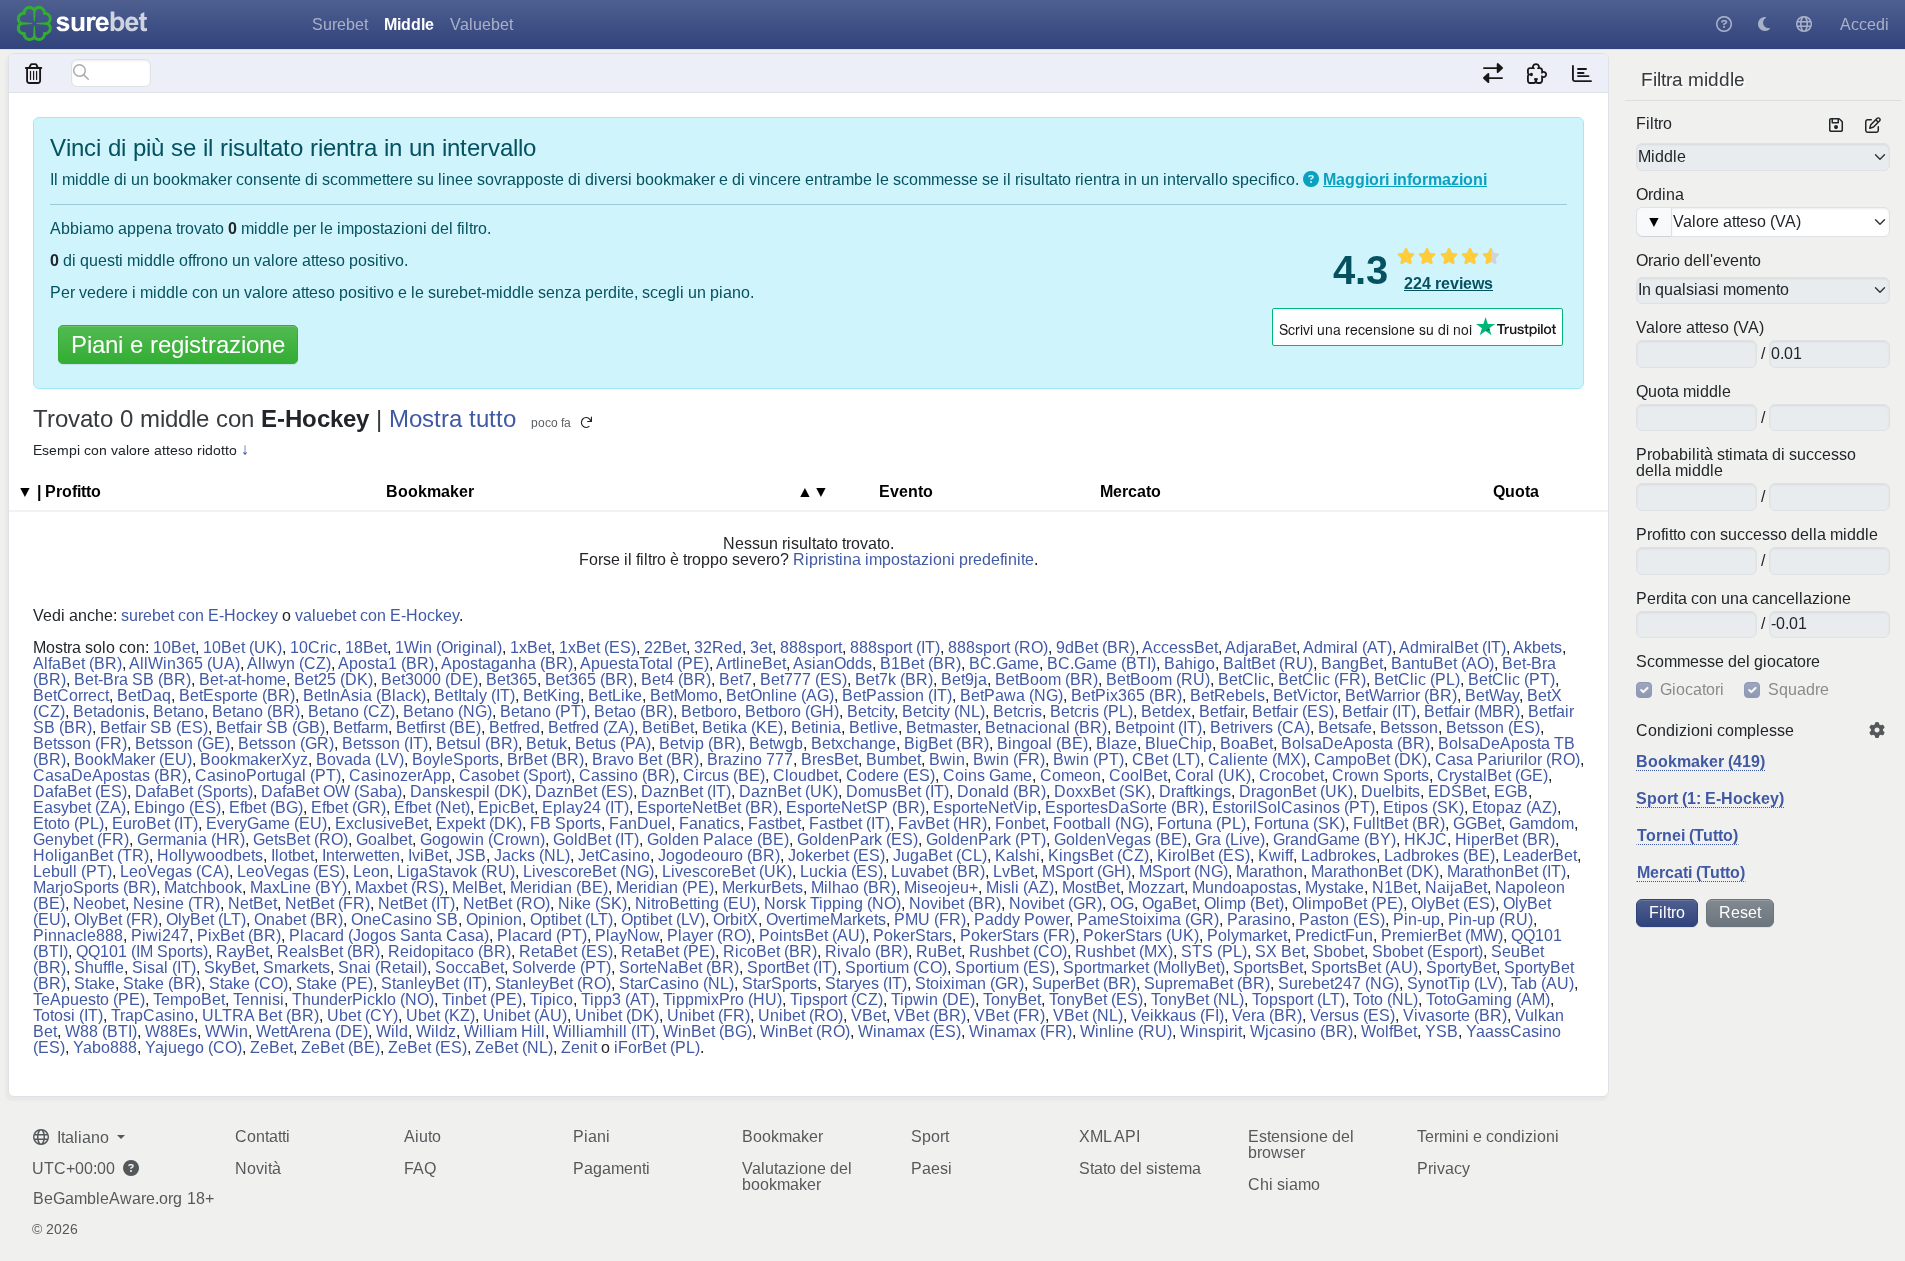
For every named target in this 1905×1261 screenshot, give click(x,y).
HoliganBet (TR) (91, 855)
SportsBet (1268, 967)
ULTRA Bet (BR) (260, 1015)
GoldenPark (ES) (857, 839)
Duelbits (1390, 791)
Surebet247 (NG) (1338, 983)
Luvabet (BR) (938, 871)
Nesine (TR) (176, 903)
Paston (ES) (1342, 919)
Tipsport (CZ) (836, 999)
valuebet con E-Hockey (377, 615)
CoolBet (1138, 775)
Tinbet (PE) (482, 999)
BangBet (1352, 663)
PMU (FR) (930, 919)
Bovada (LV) (360, 759)
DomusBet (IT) (897, 791)
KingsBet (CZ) (1098, 855)
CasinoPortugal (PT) (268, 775)
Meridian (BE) (559, 887)
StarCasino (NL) (676, 983)
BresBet (829, 759)
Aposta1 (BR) (386, 663)
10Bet (174, 647)
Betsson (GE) (182, 743)
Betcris (1017, 711)
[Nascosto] (34, 73)
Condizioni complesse (1715, 731)
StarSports (779, 983)
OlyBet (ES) (1453, 903)
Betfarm (360, 727)
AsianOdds (832, 663)
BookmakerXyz (254, 759)
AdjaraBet (1260, 647)
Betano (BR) (256, 711)
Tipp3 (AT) (618, 999)
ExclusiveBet (381, 823)
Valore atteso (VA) (1700, 328)
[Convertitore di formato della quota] (1492, 73)
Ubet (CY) (362, 1015)
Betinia (816, 727)
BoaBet (1246, 743)
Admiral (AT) (1347, 647)
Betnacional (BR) (1046, 727)
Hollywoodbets (210, 855)
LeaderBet (1540, 855)
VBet (868, 1015)
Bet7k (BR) (894, 679)
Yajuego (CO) (193, 1047)
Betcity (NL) (943, 711)
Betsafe (1345, 727)
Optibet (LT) (571, 919)
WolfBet (1389, 1031)
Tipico (551, 999)
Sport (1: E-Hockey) (1710, 798)
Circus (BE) (724, 775)
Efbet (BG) (266, 807)
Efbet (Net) (432, 807)
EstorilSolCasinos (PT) (1293, 807)
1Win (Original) (448, 647)
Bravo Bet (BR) (645, 759)
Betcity (870, 711)
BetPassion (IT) (897, 695)
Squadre (1798, 690)
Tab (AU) (1542, 983)
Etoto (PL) (68, 823)
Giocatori (1692, 690)
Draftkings (1195, 791)
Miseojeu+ (941, 887)
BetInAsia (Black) (364, 695)
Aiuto (422, 1136)
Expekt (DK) (479, 823)
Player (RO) (709, 935)
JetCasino (614, 855)
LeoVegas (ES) (291, 871)
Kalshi (1017, 855)
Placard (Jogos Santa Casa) (389, 935)
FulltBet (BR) (1399, 823)
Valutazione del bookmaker (797, 1176)
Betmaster (941, 727)
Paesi (931, 1168)
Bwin (947, 759)
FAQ (420, 1168)
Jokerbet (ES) (836, 855)
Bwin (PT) (1088, 759)
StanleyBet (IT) (434, 983)
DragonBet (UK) (1296, 791)
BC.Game (1004, 663)
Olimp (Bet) (1244, 903)
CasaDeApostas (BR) (110, 775)
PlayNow (627, 935)
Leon (371, 871)
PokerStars (912, 935)
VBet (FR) (1009, 1015)
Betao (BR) (633, 711)
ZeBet (271, 1047)
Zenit (579, 1047)
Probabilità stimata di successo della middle (1746, 463)
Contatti (262, 1136)
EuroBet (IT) (155, 823)
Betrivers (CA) (1260, 727)
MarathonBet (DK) (1375, 871)
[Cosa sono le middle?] (1311, 179)
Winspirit (1211, 1031)
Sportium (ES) (1005, 967)
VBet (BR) (930, 1015)
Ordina (1660, 195)
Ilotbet (292, 855)
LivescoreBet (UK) (727, 871)
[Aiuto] (1724, 24)
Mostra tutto (452, 418)
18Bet (366, 647)
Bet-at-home (242, 679)
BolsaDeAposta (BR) (1355, 743)
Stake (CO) (248, 983)
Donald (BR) (1001, 791)
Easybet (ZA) (79, 807)
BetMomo (684, 695)
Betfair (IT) (1379, 711)
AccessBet (1180, 647)
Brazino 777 (750, 759)
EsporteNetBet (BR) (707, 807)
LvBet (1013, 871)
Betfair (1221, 711)
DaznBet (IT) (686, 791)
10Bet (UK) (242, 647)
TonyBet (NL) (1197, 999)
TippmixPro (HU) (722, 999)
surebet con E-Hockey (199, 615)
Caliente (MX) (1257, 759)
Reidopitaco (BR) (449, 951)
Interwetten (361, 855)
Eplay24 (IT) (585, 807)
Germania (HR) (191, 839)
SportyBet (1461, 967)
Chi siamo (1284, 1184)
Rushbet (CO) (1018, 951)
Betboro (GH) (792, 711)
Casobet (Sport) (515, 775)
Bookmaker (782, 1136)
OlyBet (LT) (206, 919)
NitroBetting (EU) (695, 903)
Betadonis (109, 711)
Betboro (709, 711)
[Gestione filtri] (1873, 126)
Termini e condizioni (1488, 1136)
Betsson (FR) (80, 743)
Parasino (1259, 919)
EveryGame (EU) (266, 823)
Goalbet (384, 839)
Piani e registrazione (178, 344)
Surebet (340, 24)
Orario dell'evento (1698, 261)
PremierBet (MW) (1442, 935)
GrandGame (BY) (1334, 839)
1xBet (530, 647)
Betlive (873, 727)
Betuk (546, 743)
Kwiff (1275, 855)
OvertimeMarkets (826, 919)
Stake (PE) (334, 983)
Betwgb (776, 743)
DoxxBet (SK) (1102, 791)
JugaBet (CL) (940, 855)
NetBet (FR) (327, 903)
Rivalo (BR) (866, 951)
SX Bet (1280, 951)
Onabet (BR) (298, 919)
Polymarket (1247, 935)
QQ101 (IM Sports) (142, 951)
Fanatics (709, 823)
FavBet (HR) (942, 823)
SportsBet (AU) (1364, 967)
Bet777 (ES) (803, 679)
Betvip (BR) (700, 743)
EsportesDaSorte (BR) (1124, 807)
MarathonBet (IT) (1506, 871)
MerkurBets (762, 887)
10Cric (313, 647)
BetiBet (668, 727)
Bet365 (511, 679)
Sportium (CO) (896, 967)
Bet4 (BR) (676, 679)
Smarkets (296, 967)
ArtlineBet (751, 663)
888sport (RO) (998, 647)
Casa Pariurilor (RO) (1507, 759)
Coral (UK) (1213, 775)
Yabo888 (105, 1047)
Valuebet (481, 24)
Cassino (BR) (627, 775)
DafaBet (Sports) (194, 791)
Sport (930, 1136)
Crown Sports (1380, 775)
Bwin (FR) (1009, 759)
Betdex (1166, 711)
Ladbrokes (1338, 855)
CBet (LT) (1166, 759)
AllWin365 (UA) (184, 663)
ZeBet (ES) (427, 1047)
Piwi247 (160, 935)
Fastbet (774, 823)
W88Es (171, 1031)
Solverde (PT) (561, 967)
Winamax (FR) (1020, 1031)
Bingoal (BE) (1042, 743)
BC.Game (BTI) (1101, 663)
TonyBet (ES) (1096, 999)
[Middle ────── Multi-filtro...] (1763, 156)
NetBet (252, 903)
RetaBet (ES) (566, 951)
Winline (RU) (1126, 1031)
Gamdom (1541, 823)
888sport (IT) (895, 647)
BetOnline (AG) (780, 695)
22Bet (665, 647)
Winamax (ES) (909, 1031)
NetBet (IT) (416, 903)
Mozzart (1156, 887)
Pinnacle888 (78, 935)
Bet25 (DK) (333, 679)
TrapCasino (152, 1015)
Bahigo (1189, 663)
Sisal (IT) (164, 967)
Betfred (514, 727)
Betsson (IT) (385, 743)
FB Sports (565, 823)
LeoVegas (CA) (174, 871)
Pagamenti (611, 1168)
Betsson (1409, 727)
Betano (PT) (543, 711)
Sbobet (1338, 951)
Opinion (494, 919)
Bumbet (893, 759)
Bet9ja (964, 679)
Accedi (1864, 24)
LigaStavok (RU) (456, 871)
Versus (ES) (1352, 1015)
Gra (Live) (1230, 839)
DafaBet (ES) (80, 791)
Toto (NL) (1385, 999)
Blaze (1116, 743)
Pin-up (1416, 919)
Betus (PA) (613, 743)
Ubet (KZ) (440, 1015)
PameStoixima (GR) (1148, 919)
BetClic (1244, 679)
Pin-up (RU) (1490, 919)
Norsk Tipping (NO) (832, 903)
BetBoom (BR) (1046, 679)
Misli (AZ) (1020, 887)
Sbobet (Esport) (1427, 951)
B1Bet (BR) (920, 663)
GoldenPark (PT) (986, 839)
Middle (409, 24)
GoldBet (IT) (596, 839)
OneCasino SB (404, 919)
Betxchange (853, 743)
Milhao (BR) (853, 887)
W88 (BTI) (101, 1031)
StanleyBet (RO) (553, 983)
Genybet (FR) (81, 839)
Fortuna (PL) (1201, 823)
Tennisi (258, 999)
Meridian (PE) (665, 887)
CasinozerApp (400, 775)
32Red (718, 647)
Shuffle (99, 967)
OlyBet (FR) (116, 919)
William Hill (504, 1031)
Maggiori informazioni (1405, 179)
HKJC (1425, 839)
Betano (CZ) (351, 711)
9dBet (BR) (1095, 647)
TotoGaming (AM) (1488, 999)
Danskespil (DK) (468, 791)
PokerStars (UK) (1141, 935)
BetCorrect (71, 695)
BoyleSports (455, 759)
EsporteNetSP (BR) (855, 807)
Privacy (1443, 1168)
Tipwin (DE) (933, 999)
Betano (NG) (447, 711)
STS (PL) (1214, 951)
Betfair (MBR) (1472, 711)
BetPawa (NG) (1011, 695)
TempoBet (189, 999)
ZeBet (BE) (340, 1047)
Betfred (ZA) (591, 727)
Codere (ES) (890, 775)
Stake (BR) (162, 983)
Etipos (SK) (1423, 807)
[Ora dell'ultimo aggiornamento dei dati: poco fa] (1581, 73)
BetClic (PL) (1417, 679)
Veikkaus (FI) (1177, 1015)
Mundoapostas (1244, 887)
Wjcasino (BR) (1301, 1031)
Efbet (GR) (348, 807)
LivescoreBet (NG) (588, 871)
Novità (258, 1168)
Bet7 (735, 679)
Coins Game (987, 775)
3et (761, 647)
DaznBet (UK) (788, 791)
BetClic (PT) (1511, 679)
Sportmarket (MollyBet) (1144, 967)
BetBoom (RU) (1158, 679)
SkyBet (229, 967)
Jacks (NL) (532, 855)
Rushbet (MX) (1124, 951)
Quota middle (1683, 392)
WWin (226, 1031)
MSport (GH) (1086, 871)
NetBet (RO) (506, 903)
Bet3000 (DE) (429, 679)
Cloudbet (805, 775)
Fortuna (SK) (1299, 823)
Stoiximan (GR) (969, 983)
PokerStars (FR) (1017, 935)
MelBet (477, 887)
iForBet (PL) (657, 1047)
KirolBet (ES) (1203, 855)
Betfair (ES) (1293, 711)
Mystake (1334, 887)
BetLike (615, 695)
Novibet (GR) (1055, 903)
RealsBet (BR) (328, 951)
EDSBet (1457, 791)
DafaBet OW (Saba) (331, 791)
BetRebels (1227, 695)
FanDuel (640, 823)
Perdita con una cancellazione (1743, 599)
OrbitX (735, 919)
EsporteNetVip (985, 807)
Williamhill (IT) (604, 1031)
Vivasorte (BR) (1455, 1015)
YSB (1441, 1031)
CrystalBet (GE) (1492, 775)
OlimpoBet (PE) (1347, 903)
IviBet (428, 855)
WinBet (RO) (805, 1031)
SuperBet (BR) (1084, 983)
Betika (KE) (742, 727)
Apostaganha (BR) (507, 663)
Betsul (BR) (477, 743)
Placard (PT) (542, 935)
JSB (471, 855)
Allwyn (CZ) (289, 663)
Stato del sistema (1140, 1168)
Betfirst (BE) (438, 727)
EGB (1511, 791)
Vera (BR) (1267, 1015)
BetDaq (144, 695)
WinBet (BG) (707, 1031)
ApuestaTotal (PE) (644, 663)
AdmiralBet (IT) (1452, 647)
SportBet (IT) (792, 967)
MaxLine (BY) (298, 887)
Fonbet (1020, 823)
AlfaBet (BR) (77, 663)
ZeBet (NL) (514, 1047)
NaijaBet (1456, 887)
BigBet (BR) (946, 743)
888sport (811, 647)
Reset (1740, 912)
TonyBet (1012, 999)
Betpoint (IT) (1158, 727)
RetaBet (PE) (668, 951)
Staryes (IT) (866, 983)
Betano (178, 711)
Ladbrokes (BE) (1439, 855)
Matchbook (203, 887)
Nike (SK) (592, 903)
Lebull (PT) (72, 871)
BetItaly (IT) (474, 695)
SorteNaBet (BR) (679, 967)
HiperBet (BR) (1505, 839)
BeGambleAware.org (107, 1199)
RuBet (938, 951)
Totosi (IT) (68, 1015)
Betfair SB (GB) (270, 727)
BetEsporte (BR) (237, 695)
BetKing (551, 695)
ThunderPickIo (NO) (363, 999)
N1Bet (1394, 887)
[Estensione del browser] (1537, 73)
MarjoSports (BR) (94, 887)
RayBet (242, 951)
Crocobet (1291, 775)
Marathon (1269, 871)
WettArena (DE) (312, 1031)
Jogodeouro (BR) (719, 855)
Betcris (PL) (1091, 711)
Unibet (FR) (708, 1015)
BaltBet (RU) (1268, 663)
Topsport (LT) (1298, 999)
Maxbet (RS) (399, 887)
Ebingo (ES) (177, 807)
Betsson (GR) (286, 743)
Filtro (1654, 124)
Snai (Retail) (382, 967)
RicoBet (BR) (770, 951)
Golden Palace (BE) (718, 839)
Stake (94, 983)
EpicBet (506, 807)
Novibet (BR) (955, 903)
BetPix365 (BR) (1126, 695)
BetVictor (1305, 695)
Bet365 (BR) (589, 679)
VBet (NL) (1088, 1015)
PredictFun (1334, 935)
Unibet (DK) (617, 1015)
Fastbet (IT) (849, 823)
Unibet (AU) (525, 1015)
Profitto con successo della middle (1757, 535)
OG (1122, 903)
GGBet (1477, 823)
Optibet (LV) (663, 919)
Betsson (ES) (1493, 727)
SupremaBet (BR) (1207, 983)
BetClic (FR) (1322, 679)
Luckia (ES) (841, 871)
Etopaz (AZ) (1514, 807)
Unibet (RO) (800, 1015)
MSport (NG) (1183, 871)
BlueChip (1178, 743)
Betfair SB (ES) (154, 727)
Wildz (436, 1031)
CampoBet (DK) (1370, 759)
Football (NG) (1101, 823)
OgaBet (1169, 903)
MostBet (1091, 887)
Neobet (99, 903)
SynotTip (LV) (1455, 983)
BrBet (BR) (545, 759)
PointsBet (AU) (812, 935)
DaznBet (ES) (584, 791)
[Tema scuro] (1764, 24)
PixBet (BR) (239, 935)
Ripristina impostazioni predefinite (913, 559)
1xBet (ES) (597, 647)
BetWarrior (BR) (1401, 695)
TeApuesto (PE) (89, 999)
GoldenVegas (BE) (1120, 839)
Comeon (1070, 775)
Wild (392, 1031)
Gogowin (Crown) (482, 839)
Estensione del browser (1301, 1144)
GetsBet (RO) (300, 839)
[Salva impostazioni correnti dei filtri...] (1836, 126)
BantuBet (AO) (1442, 663)
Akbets (1537, 647)
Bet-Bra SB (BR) (132, 679)
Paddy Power (1021, 919)
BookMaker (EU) (133, 759)
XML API (1109, 1136)
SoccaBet (469, 967)
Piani (591, 1136)
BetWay (1492, 695)
